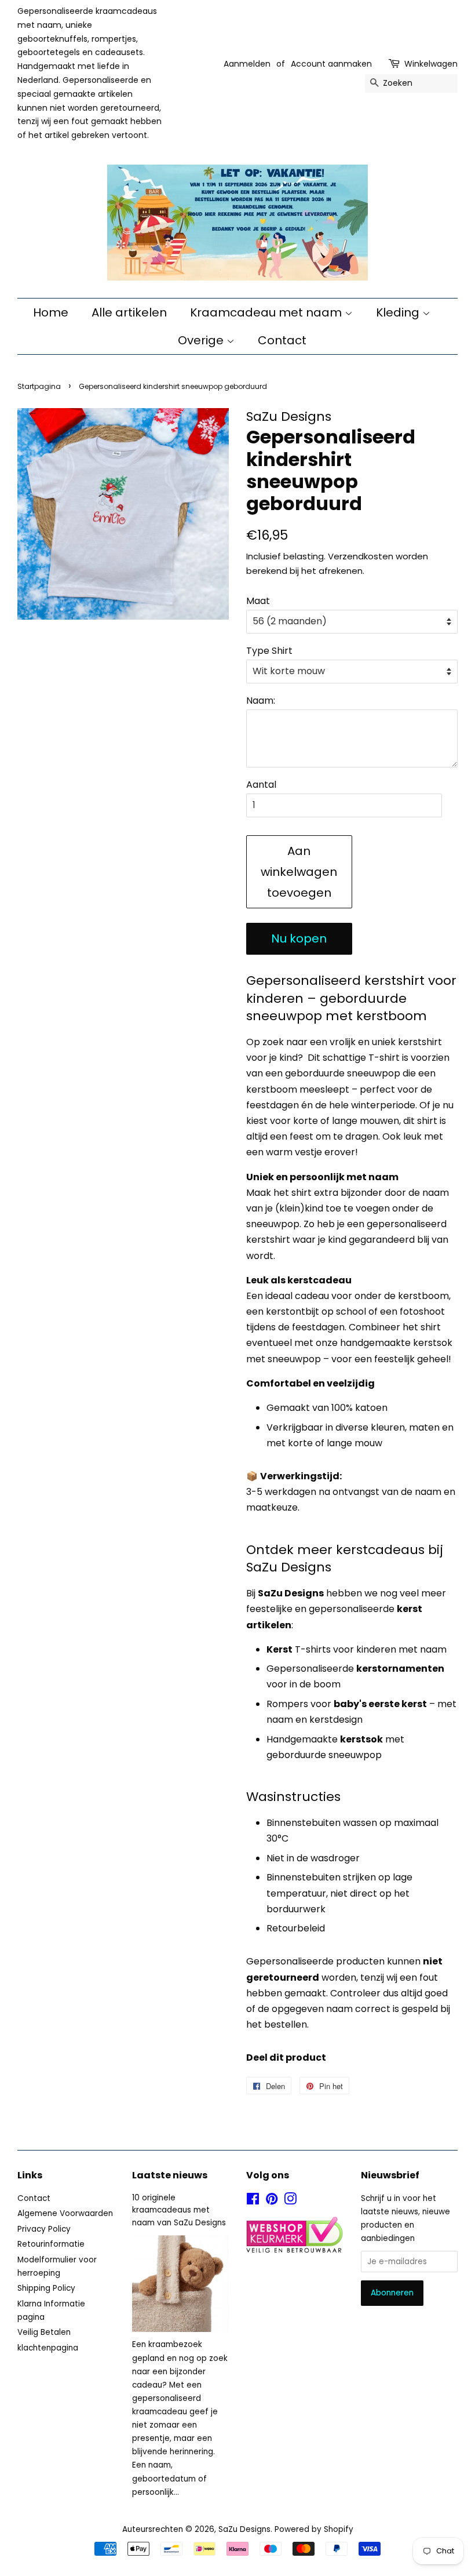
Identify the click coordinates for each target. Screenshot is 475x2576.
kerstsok (361, 1739)
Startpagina (39, 386)
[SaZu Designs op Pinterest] (272, 2201)
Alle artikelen (129, 312)
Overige (202, 340)
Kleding (399, 312)
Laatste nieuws (170, 2175)
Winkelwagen (431, 64)
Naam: (261, 701)
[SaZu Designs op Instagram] (290, 2201)
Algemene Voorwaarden (65, 2213)
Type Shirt (269, 651)
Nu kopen (299, 938)
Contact (282, 340)
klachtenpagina (48, 2348)
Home (51, 312)
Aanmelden (247, 64)
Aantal (261, 785)
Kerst (279, 1649)
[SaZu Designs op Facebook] (253, 2201)
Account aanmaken (331, 64)
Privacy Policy (44, 2229)
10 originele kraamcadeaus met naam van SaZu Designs (179, 2211)
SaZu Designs (244, 2529)
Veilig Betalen (44, 2332)
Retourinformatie (51, 2244)
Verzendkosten (361, 556)
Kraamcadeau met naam (267, 312)
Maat (258, 601)
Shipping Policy (46, 2288)
